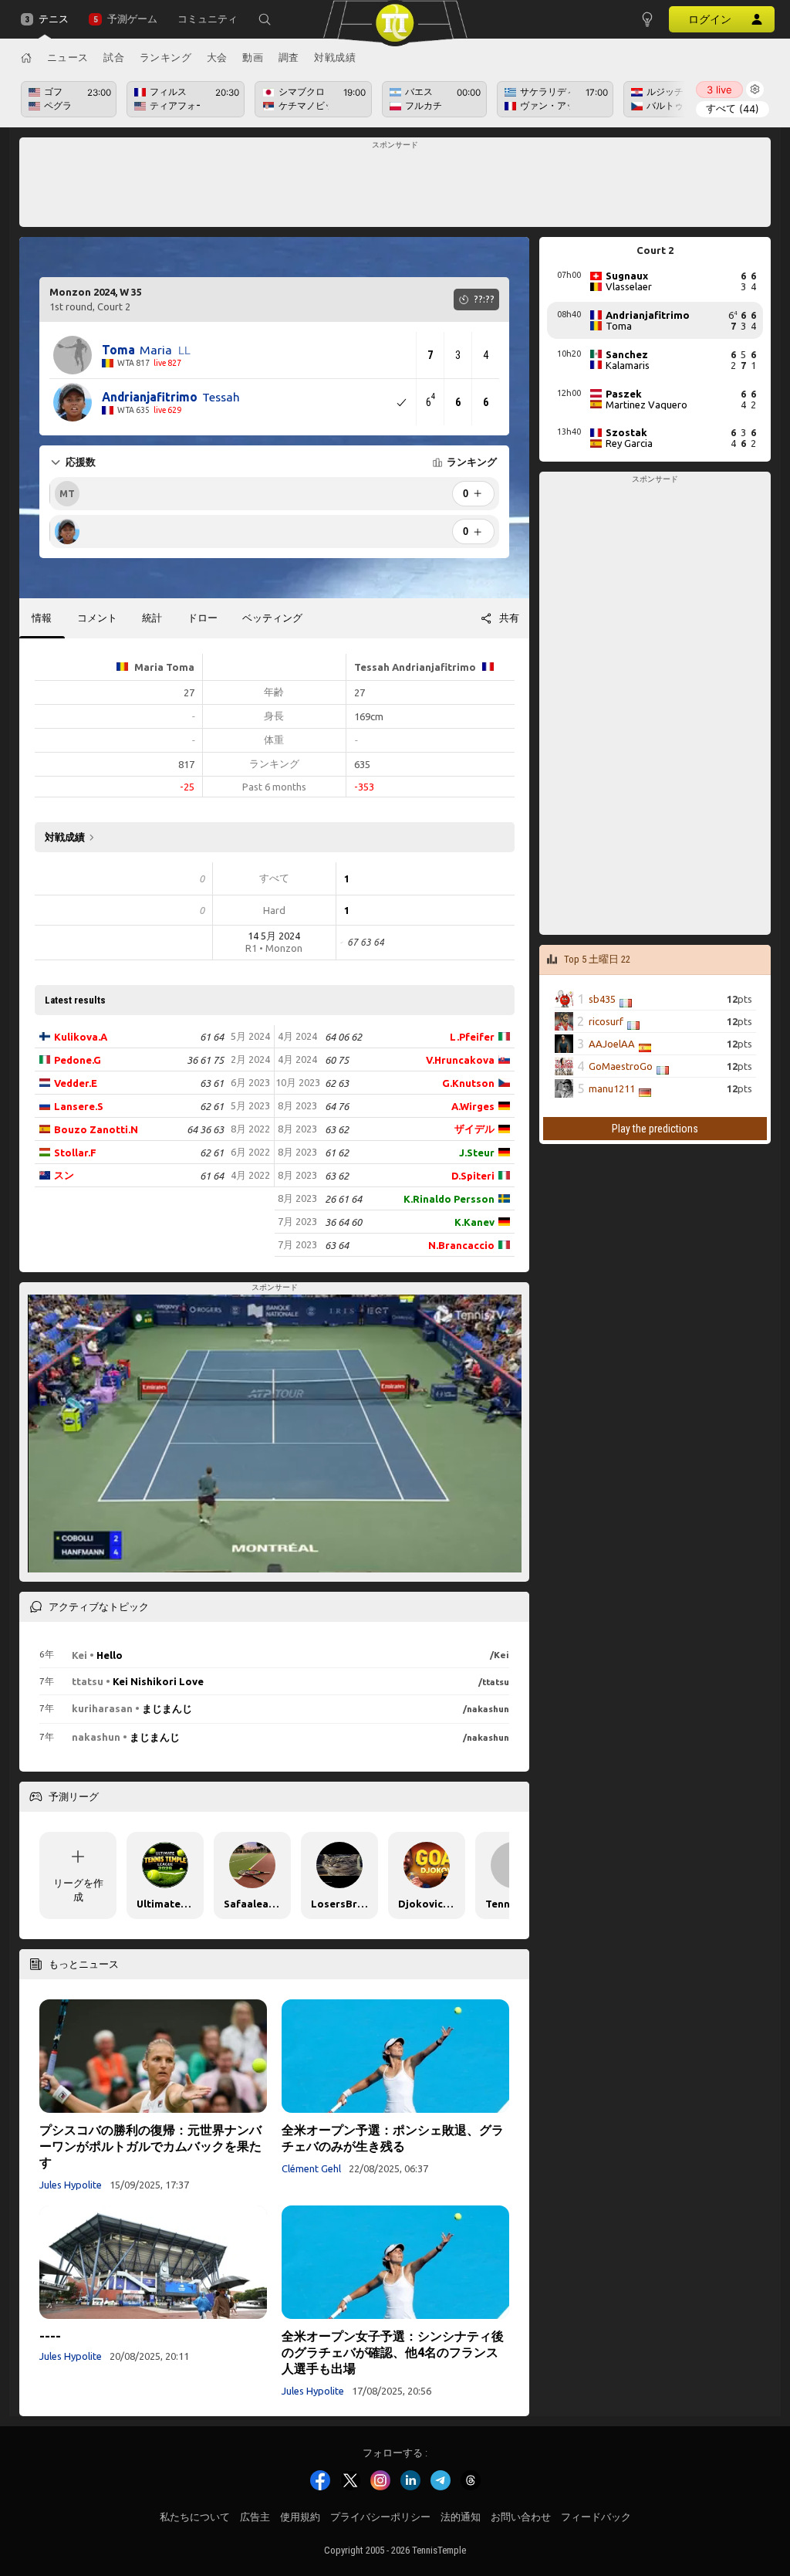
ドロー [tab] (203, 618)
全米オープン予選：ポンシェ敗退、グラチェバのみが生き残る (393, 2138)
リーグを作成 (78, 1890)
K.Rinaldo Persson (449, 1199)
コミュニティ (208, 19)
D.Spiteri (473, 1176)
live (719, 90)
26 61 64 (343, 1199)
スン (64, 1175)
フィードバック (596, 2517)
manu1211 (612, 1088)
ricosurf (606, 1021)
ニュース (68, 57)
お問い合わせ (521, 2517)
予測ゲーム (132, 19)
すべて (733, 108)
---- (50, 2336)
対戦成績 (335, 57)
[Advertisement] (395, 187)
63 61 (212, 1083)
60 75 (337, 1060)
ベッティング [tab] (272, 618)
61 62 (337, 1153)
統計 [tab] (152, 618)
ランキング (166, 57)
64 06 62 (343, 1037)
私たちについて (195, 2517)
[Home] (26, 58)
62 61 (212, 1106)
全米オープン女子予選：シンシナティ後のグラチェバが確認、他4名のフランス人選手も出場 (393, 2352)
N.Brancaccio (461, 1245)
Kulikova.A (81, 1037)
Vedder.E (76, 1083)
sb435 (602, 999)
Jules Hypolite (71, 2185)
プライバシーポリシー (380, 2517)
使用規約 (300, 2517)
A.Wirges (473, 1106)
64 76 (337, 1106)
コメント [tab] (97, 618)
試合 (114, 57)
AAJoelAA (612, 1044)
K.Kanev (474, 1222)
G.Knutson (468, 1083)
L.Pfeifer (472, 1037)
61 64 (212, 1037)
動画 (253, 57)
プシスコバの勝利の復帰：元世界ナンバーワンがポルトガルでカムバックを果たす (150, 2146)
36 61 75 (205, 1060)
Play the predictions (655, 1128)
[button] (265, 19)
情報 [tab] (42, 618)
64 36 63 (205, 1129)
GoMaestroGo (621, 1066)
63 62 (337, 1129)
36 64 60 (343, 1222)
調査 (289, 57)
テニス (54, 19)
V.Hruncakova (460, 1060)
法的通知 (461, 2517)
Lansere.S (79, 1106)
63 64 (337, 1245)
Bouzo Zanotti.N (96, 1129)
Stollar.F (75, 1153)
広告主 (255, 2517)
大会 (217, 57)
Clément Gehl (311, 2168)
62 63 (337, 1083)
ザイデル (474, 1129)
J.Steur (477, 1153)
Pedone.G (78, 1060)
